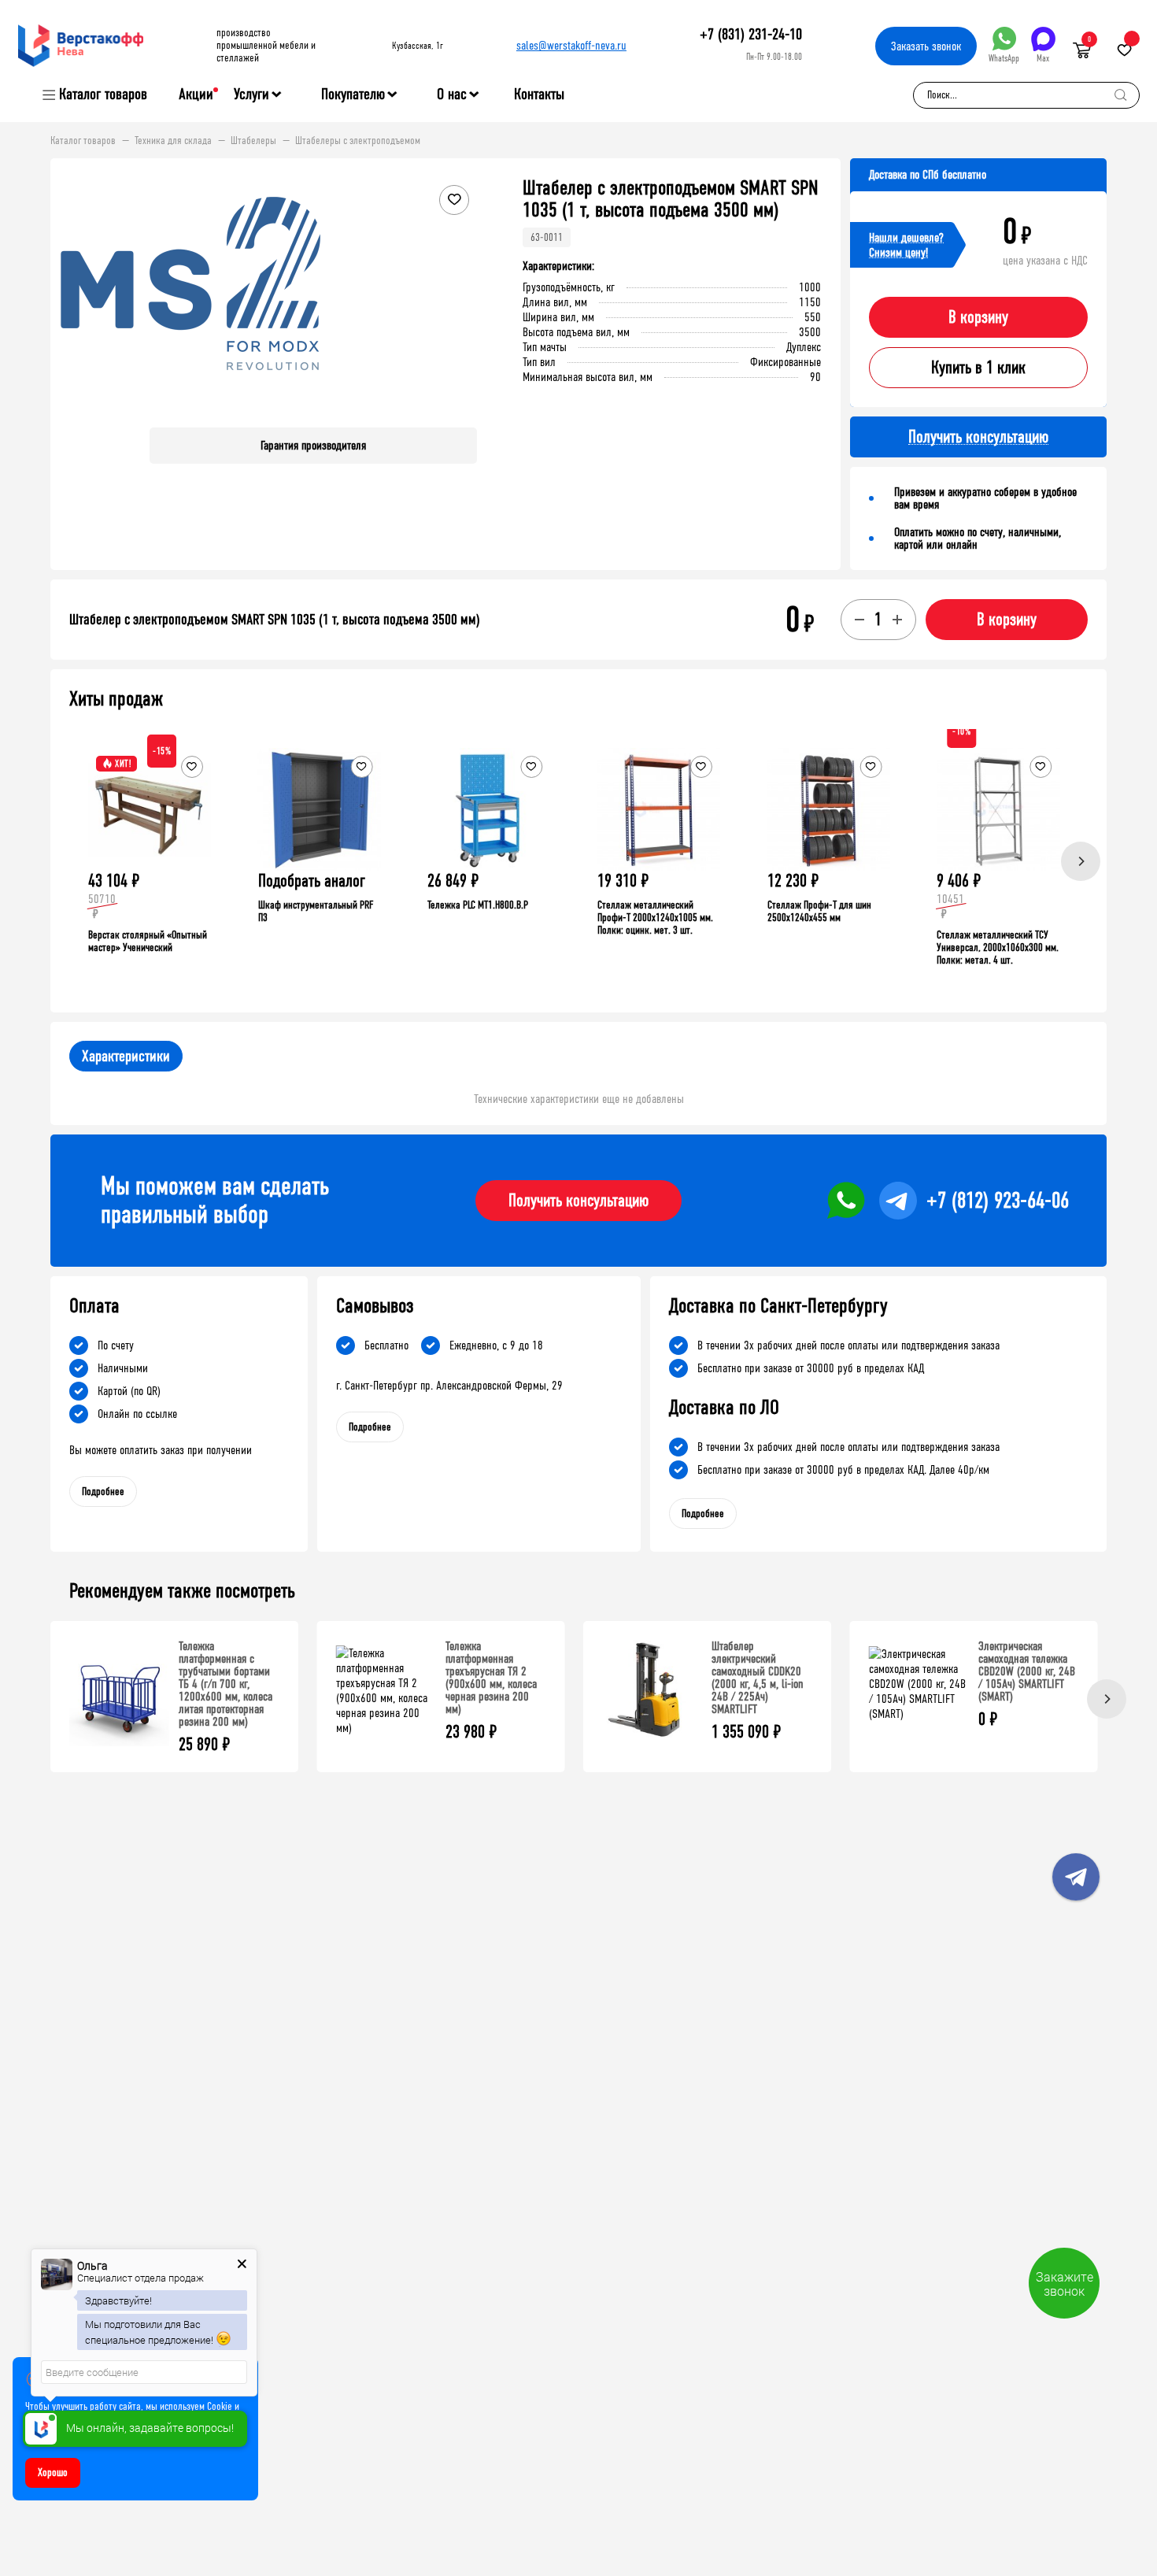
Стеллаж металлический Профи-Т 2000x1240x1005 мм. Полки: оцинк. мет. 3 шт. (655, 918)
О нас (452, 94)
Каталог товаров (103, 94)
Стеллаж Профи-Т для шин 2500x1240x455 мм (819, 911)
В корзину (978, 317)
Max (1043, 58)
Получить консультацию (578, 1201)
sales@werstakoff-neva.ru (571, 45)
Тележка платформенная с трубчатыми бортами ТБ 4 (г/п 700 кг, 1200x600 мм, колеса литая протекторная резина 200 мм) (225, 1684)
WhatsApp (1004, 58)
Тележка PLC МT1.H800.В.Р (478, 905)
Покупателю (353, 94)
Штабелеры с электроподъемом (358, 141)
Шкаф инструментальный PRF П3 (316, 911)
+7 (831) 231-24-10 (751, 34)
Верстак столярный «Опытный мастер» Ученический (148, 941)
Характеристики (126, 1056)
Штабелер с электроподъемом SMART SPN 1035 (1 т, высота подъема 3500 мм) (275, 620)
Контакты (539, 94)
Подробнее (103, 1492)
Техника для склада (173, 141)
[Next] (1081, 861)
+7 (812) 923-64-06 (998, 1201)
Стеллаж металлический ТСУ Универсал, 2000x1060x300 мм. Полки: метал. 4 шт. (998, 947)
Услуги (251, 94)
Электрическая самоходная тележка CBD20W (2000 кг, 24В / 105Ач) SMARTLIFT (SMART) (1027, 1671)
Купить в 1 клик (978, 368)
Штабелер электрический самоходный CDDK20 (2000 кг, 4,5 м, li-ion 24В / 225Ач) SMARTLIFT (758, 1677)
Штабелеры (253, 141)
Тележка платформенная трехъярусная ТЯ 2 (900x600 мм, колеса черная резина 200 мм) (491, 1677)
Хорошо (53, 2472)
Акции (196, 94)
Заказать (926, 46)
